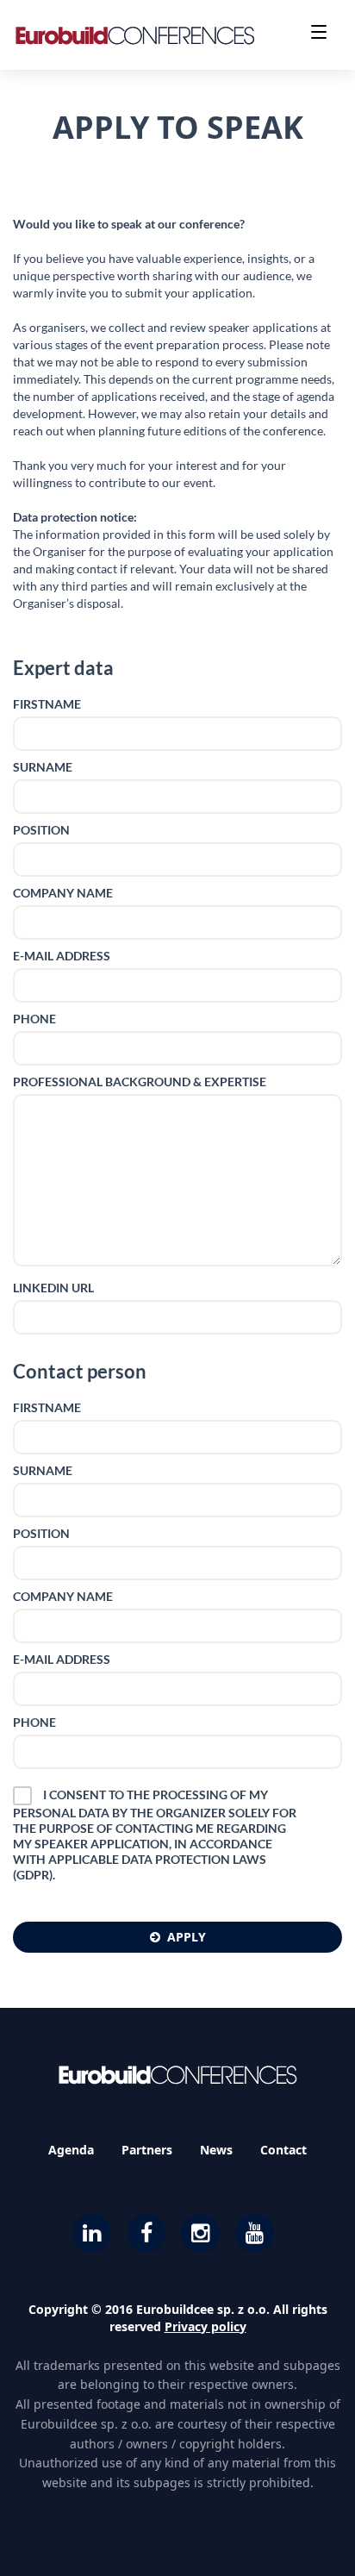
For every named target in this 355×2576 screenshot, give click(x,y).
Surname (43, 767)
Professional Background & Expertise (140, 1082)
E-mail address (62, 956)
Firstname (47, 704)
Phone (34, 1019)
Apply (187, 1937)
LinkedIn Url (53, 1288)
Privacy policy (206, 2326)
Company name (63, 893)
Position (41, 830)
